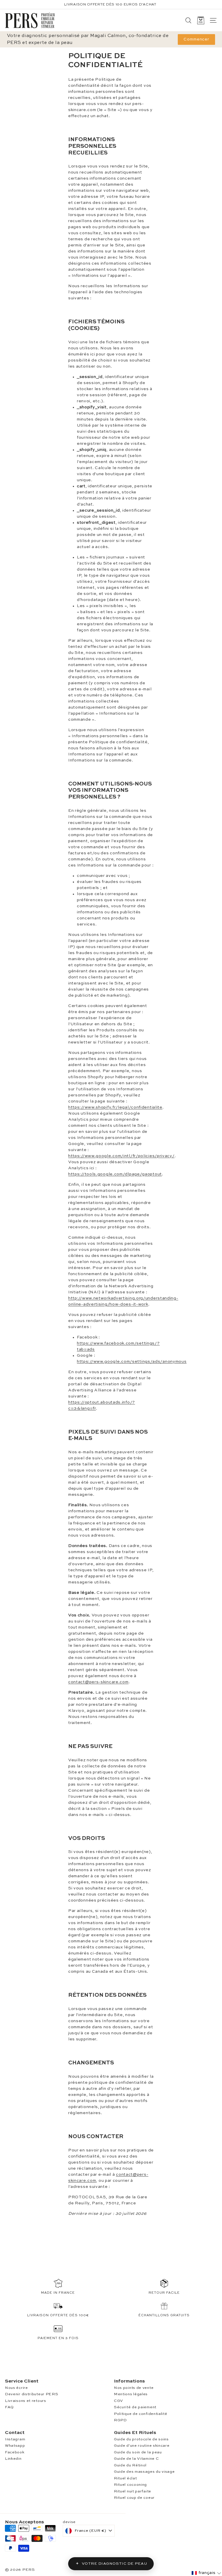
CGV (119, 2401)
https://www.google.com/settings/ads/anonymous (132, 1362)
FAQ (9, 2407)
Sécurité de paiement (135, 2407)
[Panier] (201, 20)
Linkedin (13, 2459)
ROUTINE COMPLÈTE (128, 5)
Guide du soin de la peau (138, 2452)
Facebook (15, 2452)
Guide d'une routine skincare (142, 2446)
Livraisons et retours (26, 2401)
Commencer (196, 39)
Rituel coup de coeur (134, 2498)
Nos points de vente (134, 2388)
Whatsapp (15, 2446)
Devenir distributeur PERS (32, 2394)
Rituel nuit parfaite (133, 2491)
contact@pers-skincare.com (98, 1682)
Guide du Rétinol (130, 2465)
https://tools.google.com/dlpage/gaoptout (115, 1174)
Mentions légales (131, 2394)
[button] (206, 2573)
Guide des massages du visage (144, 2472)
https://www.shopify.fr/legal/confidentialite (115, 1107)
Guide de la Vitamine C (136, 2459)
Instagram (15, 2439)
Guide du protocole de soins (141, 2439)
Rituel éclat (125, 2478)
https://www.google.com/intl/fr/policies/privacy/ (121, 1156)
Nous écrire (16, 2388)
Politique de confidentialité (141, 2414)
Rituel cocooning (130, 2485)
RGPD (120, 2420)
